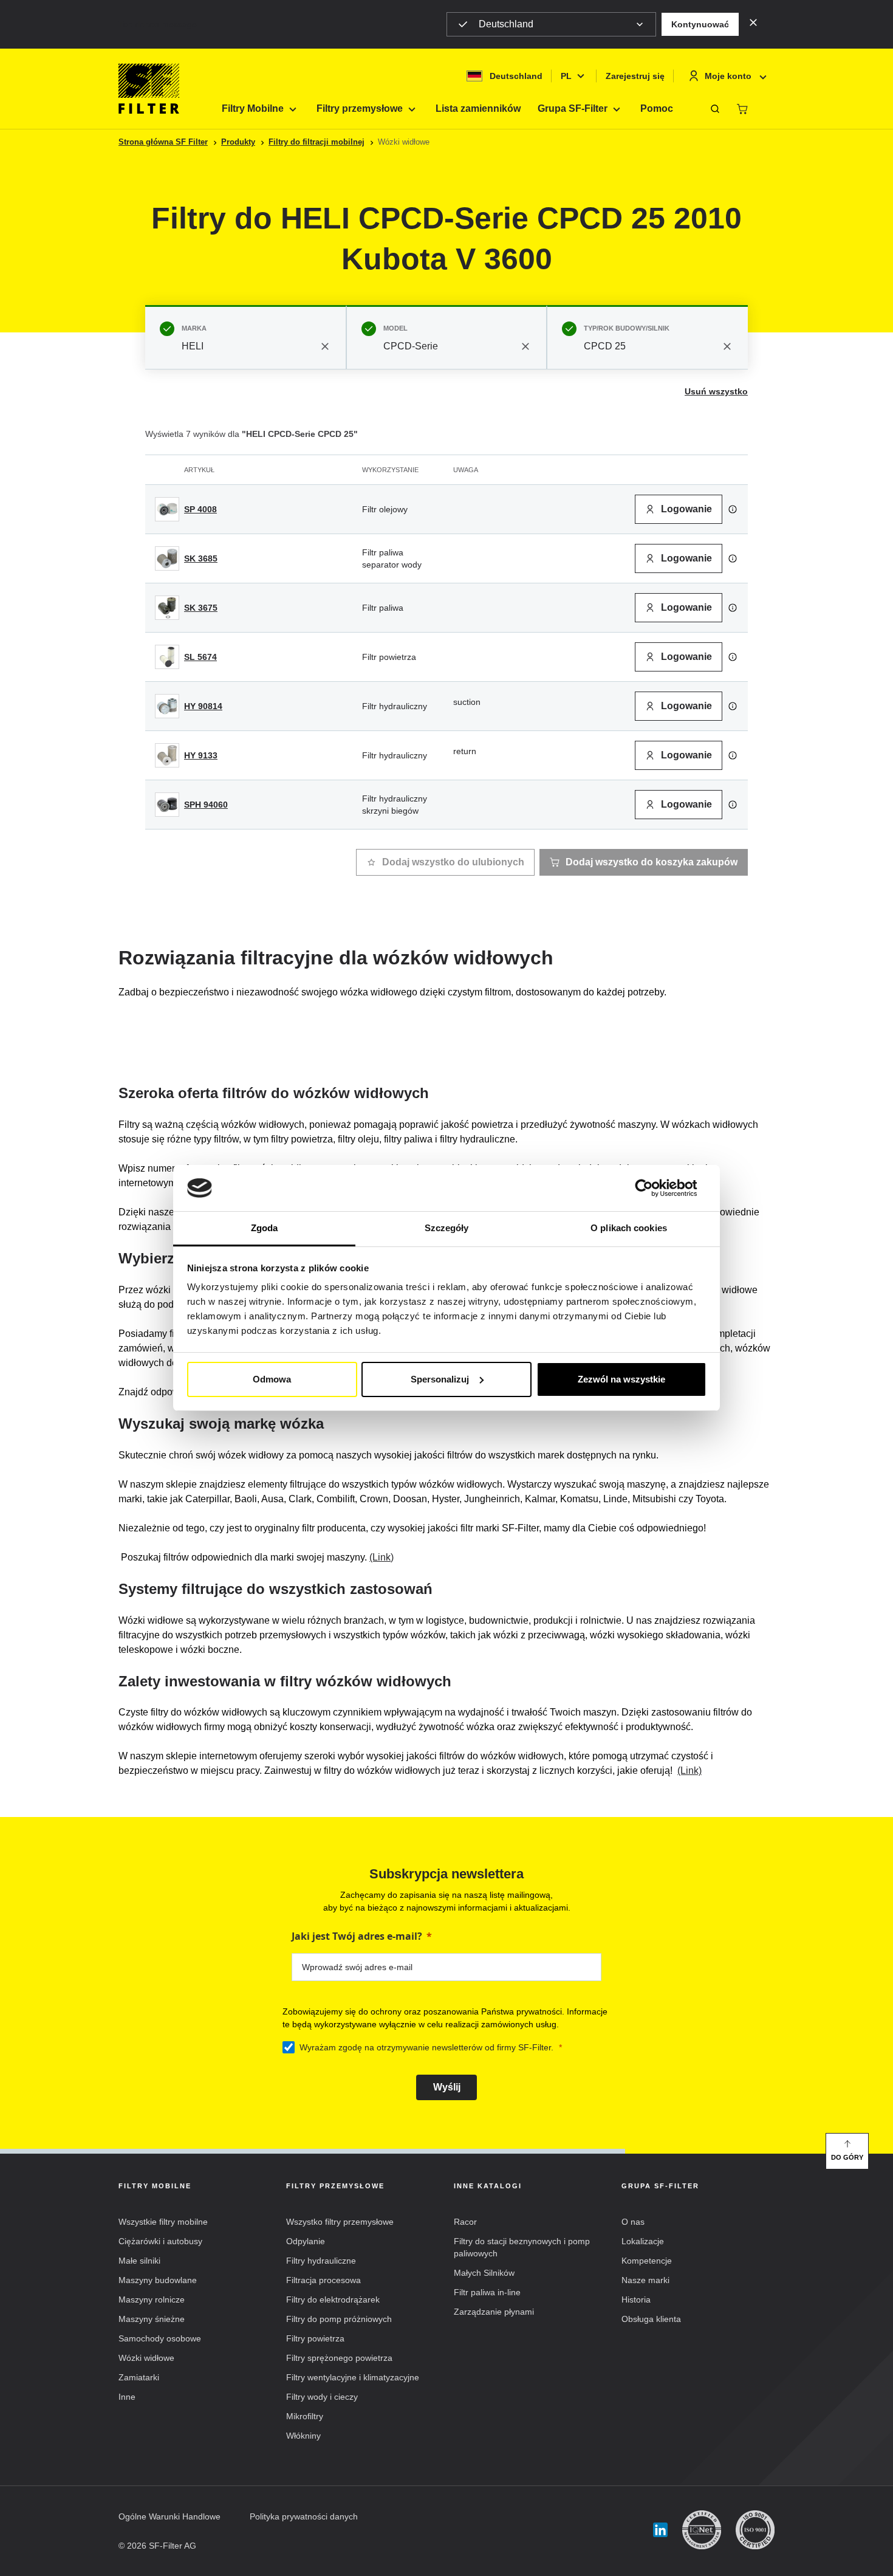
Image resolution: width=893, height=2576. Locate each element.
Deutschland (506, 24)
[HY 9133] (167, 755)
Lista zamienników (478, 108)
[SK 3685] (167, 558)
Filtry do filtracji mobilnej (316, 142)
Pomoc (657, 108)
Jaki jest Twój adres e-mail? (357, 1936)
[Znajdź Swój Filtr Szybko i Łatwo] (715, 109)
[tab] (246, 337)
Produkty (238, 142)
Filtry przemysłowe (360, 108)
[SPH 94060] (167, 805)
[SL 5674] (167, 657)
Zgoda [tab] (265, 1228)
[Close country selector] (753, 22)
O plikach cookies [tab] (629, 1228)
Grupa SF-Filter (573, 108)
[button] (700, 24)
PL (566, 76)
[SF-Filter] (149, 89)
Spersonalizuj (440, 1379)
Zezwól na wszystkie (621, 1379)
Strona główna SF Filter (163, 142)
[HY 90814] (167, 706)
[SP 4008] (167, 509)
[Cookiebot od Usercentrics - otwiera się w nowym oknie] (653, 1188)
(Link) (381, 1557)
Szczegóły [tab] (447, 1228)
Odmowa (272, 1379)
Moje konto (728, 76)
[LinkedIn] (660, 2530)
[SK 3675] (167, 608)
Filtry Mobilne (253, 108)
